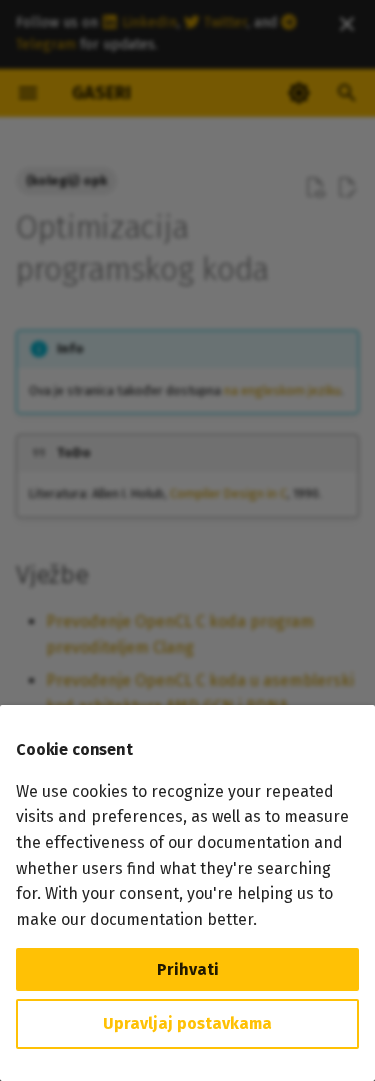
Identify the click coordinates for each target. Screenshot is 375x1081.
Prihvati (188, 969)
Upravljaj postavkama (187, 1023)
